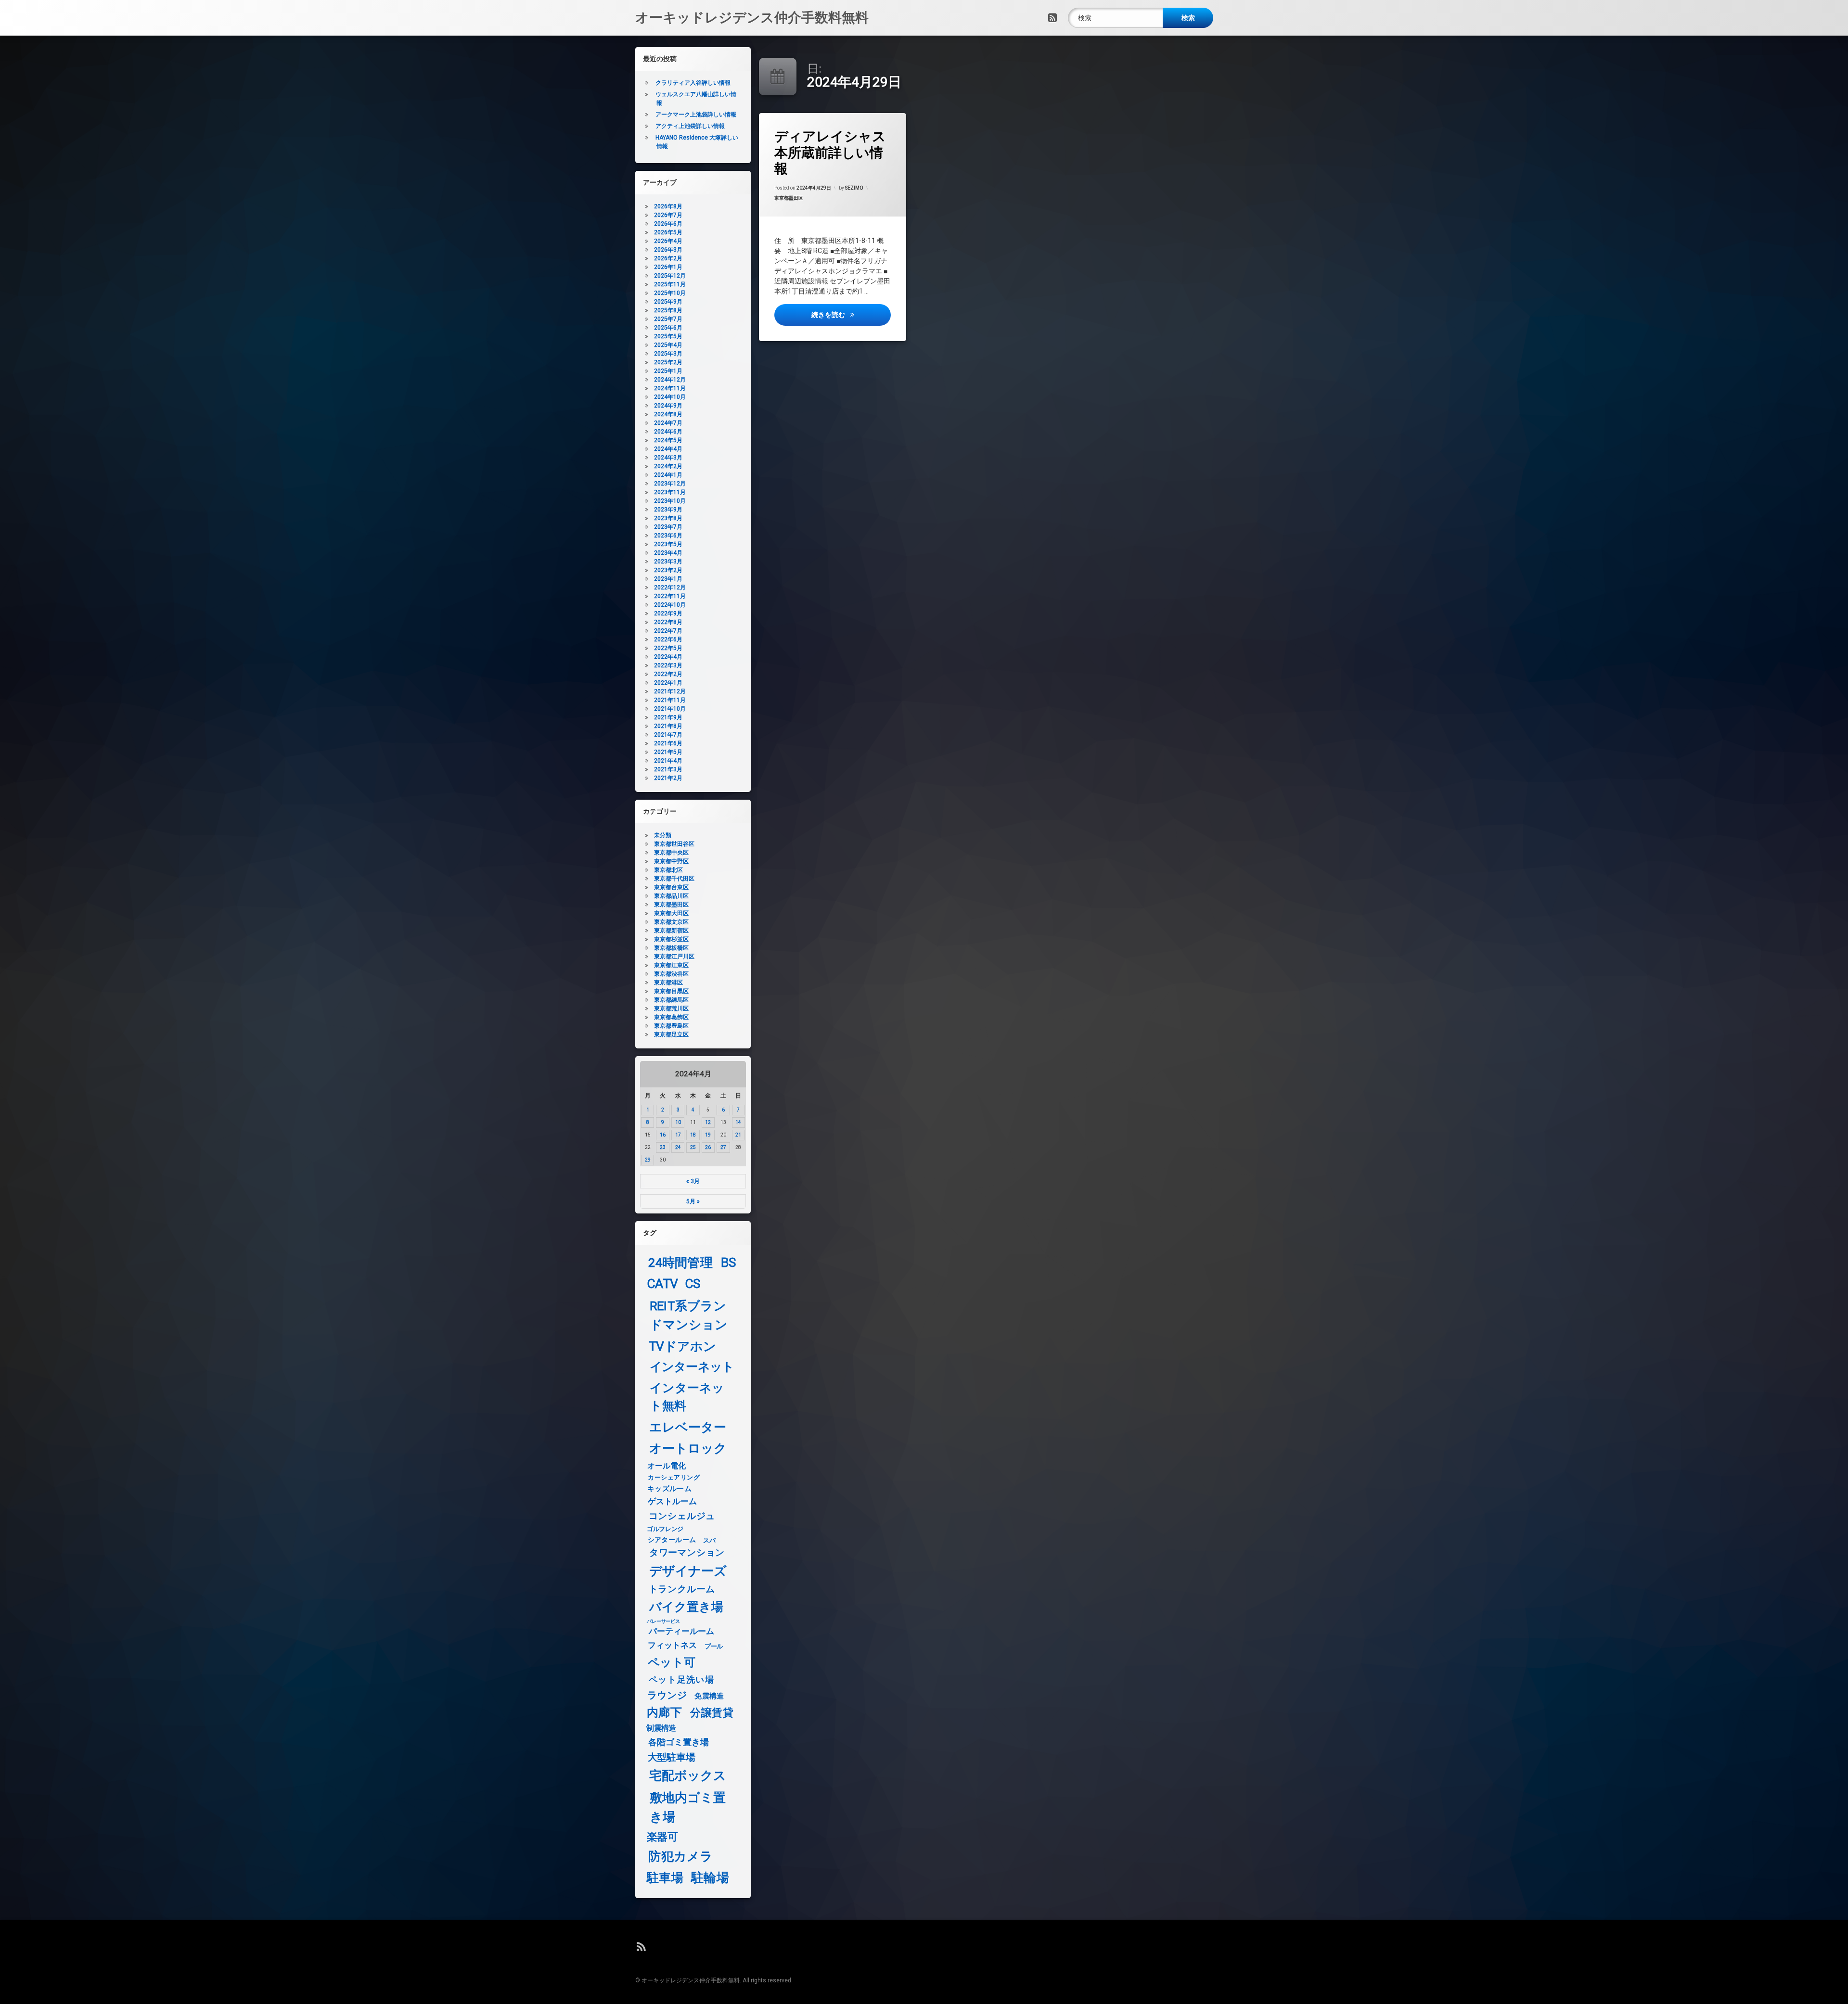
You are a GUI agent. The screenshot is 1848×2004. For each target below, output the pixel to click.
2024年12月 (670, 380)
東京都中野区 (671, 861)
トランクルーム (682, 1589)
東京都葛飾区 (671, 1017)
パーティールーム (682, 1632)
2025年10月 (670, 293)
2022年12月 (670, 587)
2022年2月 (668, 674)
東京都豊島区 (671, 1026)
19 (708, 1135)
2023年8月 (668, 518)
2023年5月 (668, 544)
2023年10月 (670, 501)
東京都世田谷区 (674, 844)
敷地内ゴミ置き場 (688, 1807)
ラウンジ (667, 1695)
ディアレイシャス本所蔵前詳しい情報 (830, 153)
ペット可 (672, 1663)
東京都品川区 (671, 896)
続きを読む (851, 314)
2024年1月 (668, 475)
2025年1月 (668, 371)
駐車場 (665, 1878)
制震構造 (661, 1728)
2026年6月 (668, 224)
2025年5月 (668, 336)
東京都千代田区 (674, 879)
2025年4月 (668, 345)
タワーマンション (687, 1553)
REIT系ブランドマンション (689, 1315)
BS (729, 1263)
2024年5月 (668, 440)
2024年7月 (668, 423)
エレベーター (688, 1427)
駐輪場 (710, 1878)
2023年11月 (670, 492)
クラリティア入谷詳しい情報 (693, 83)
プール (714, 1646)
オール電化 (667, 1466)
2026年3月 (668, 250)
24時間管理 (680, 1263)
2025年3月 (668, 354)
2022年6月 (668, 639)
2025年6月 (668, 328)
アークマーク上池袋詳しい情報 (696, 115)
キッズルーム (669, 1489)
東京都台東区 (671, 887)
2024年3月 (668, 458)
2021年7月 (668, 735)
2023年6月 (668, 536)
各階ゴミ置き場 (679, 1742)
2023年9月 (668, 510)
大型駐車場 (672, 1757)
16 (663, 1135)
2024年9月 (668, 406)
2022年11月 (670, 596)
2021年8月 (668, 726)
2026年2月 (668, 258)
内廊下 (664, 1713)
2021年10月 (670, 709)
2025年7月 (668, 319)
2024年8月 (668, 414)
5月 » (693, 1201)
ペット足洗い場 (681, 1680)
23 (663, 1147)
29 (648, 1160)
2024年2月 (668, 466)
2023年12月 (670, 484)
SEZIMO (854, 188)
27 (723, 1147)
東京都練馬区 (671, 1000)
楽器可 (662, 1837)
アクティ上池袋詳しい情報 (690, 126)
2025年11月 (670, 284)
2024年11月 (670, 388)
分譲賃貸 (712, 1713)
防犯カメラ (680, 1857)
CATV (663, 1284)
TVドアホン (682, 1347)
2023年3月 (668, 562)
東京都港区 (668, 983)
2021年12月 (670, 691)
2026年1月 (668, 267)
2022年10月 (670, 605)
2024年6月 (668, 432)
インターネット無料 (687, 1397)
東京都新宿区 (671, 931)
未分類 (663, 835)
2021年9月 (668, 717)
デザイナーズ (688, 1571)
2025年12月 (670, 276)
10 (678, 1122)
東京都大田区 (671, 913)
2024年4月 (668, 449)
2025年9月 (668, 302)
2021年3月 (668, 769)
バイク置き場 (687, 1607)
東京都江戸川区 (674, 957)
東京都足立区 (671, 1034)
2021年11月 (670, 700)
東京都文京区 (671, 922)
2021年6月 (668, 743)
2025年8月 (668, 310)
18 (693, 1135)
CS (693, 1284)
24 (678, 1147)
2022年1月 (668, 683)
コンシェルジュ (682, 1516)
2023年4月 (668, 553)
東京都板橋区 (671, 948)
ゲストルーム (673, 1501)
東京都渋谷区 (671, 974)
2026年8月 (668, 206)
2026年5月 (668, 232)
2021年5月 (668, 752)
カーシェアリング (674, 1478)
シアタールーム (672, 1540)
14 (738, 1122)
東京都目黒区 (671, 991)
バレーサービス (663, 1621)
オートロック (688, 1448)
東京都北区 (668, 870)
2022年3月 (668, 665)
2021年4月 (668, 761)
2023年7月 (668, 527)
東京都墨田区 (789, 198)
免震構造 (709, 1696)
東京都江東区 (671, 965)
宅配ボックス (688, 1776)
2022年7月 (668, 631)
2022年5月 (668, 648)
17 (678, 1135)
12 (708, 1122)
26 (708, 1147)
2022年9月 (668, 613)
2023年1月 (668, 579)
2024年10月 (670, 397)
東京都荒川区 (671, 1008)
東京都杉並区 (671, 939)
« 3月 (693, 1181)
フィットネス (673, 1646)
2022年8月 (668, 622)
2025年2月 (668, 362)
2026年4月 (668, 241)
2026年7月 (668, 215)
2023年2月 (668, 570)
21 (738, 1135)
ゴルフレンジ (665, 1529)
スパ (709, 1540)
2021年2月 (668, 778)
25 (693, 1147)
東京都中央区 (671, 853)
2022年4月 (668, 657)
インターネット (692, 1367)
